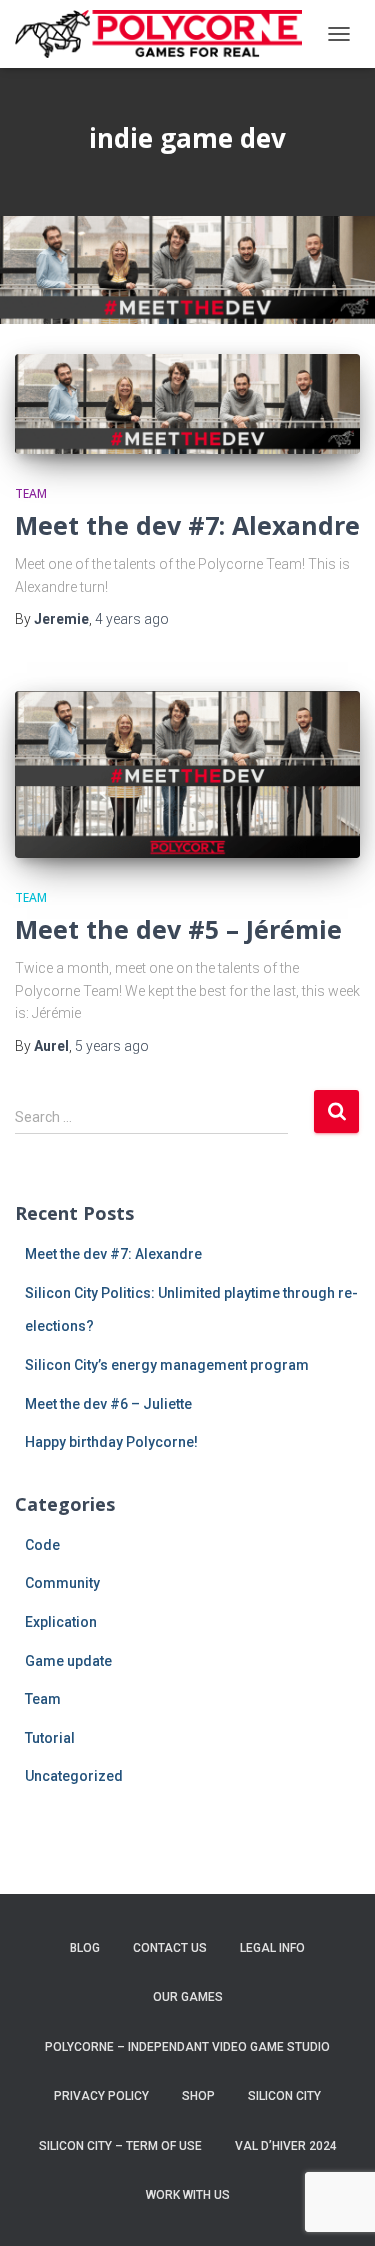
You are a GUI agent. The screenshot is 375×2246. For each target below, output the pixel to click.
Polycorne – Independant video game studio (187, 2047)
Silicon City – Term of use (120, 2146)
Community (62, 1583)
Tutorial (50, 1738)
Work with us (188, 2195)
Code (42, 1545)
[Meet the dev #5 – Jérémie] (187, 774)
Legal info (272, 1948)
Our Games (188, 1997)
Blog (85, 1948)
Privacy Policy (101, 2096)
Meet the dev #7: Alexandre (187, 525)
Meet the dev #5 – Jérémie (178, 929)
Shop (198, 2096)
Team (31, 493)
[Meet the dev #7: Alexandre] (187, 403)
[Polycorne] (166, 34)
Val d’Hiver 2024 (286, 2146)
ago (132, 619)
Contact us (170, 1948)
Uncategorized (74, 1776)
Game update (68, 1661)
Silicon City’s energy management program (167, 1365)
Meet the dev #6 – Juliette (108, 1404)
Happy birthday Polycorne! (111, 1442)
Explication (61, 1622)
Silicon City (284, 2096)
